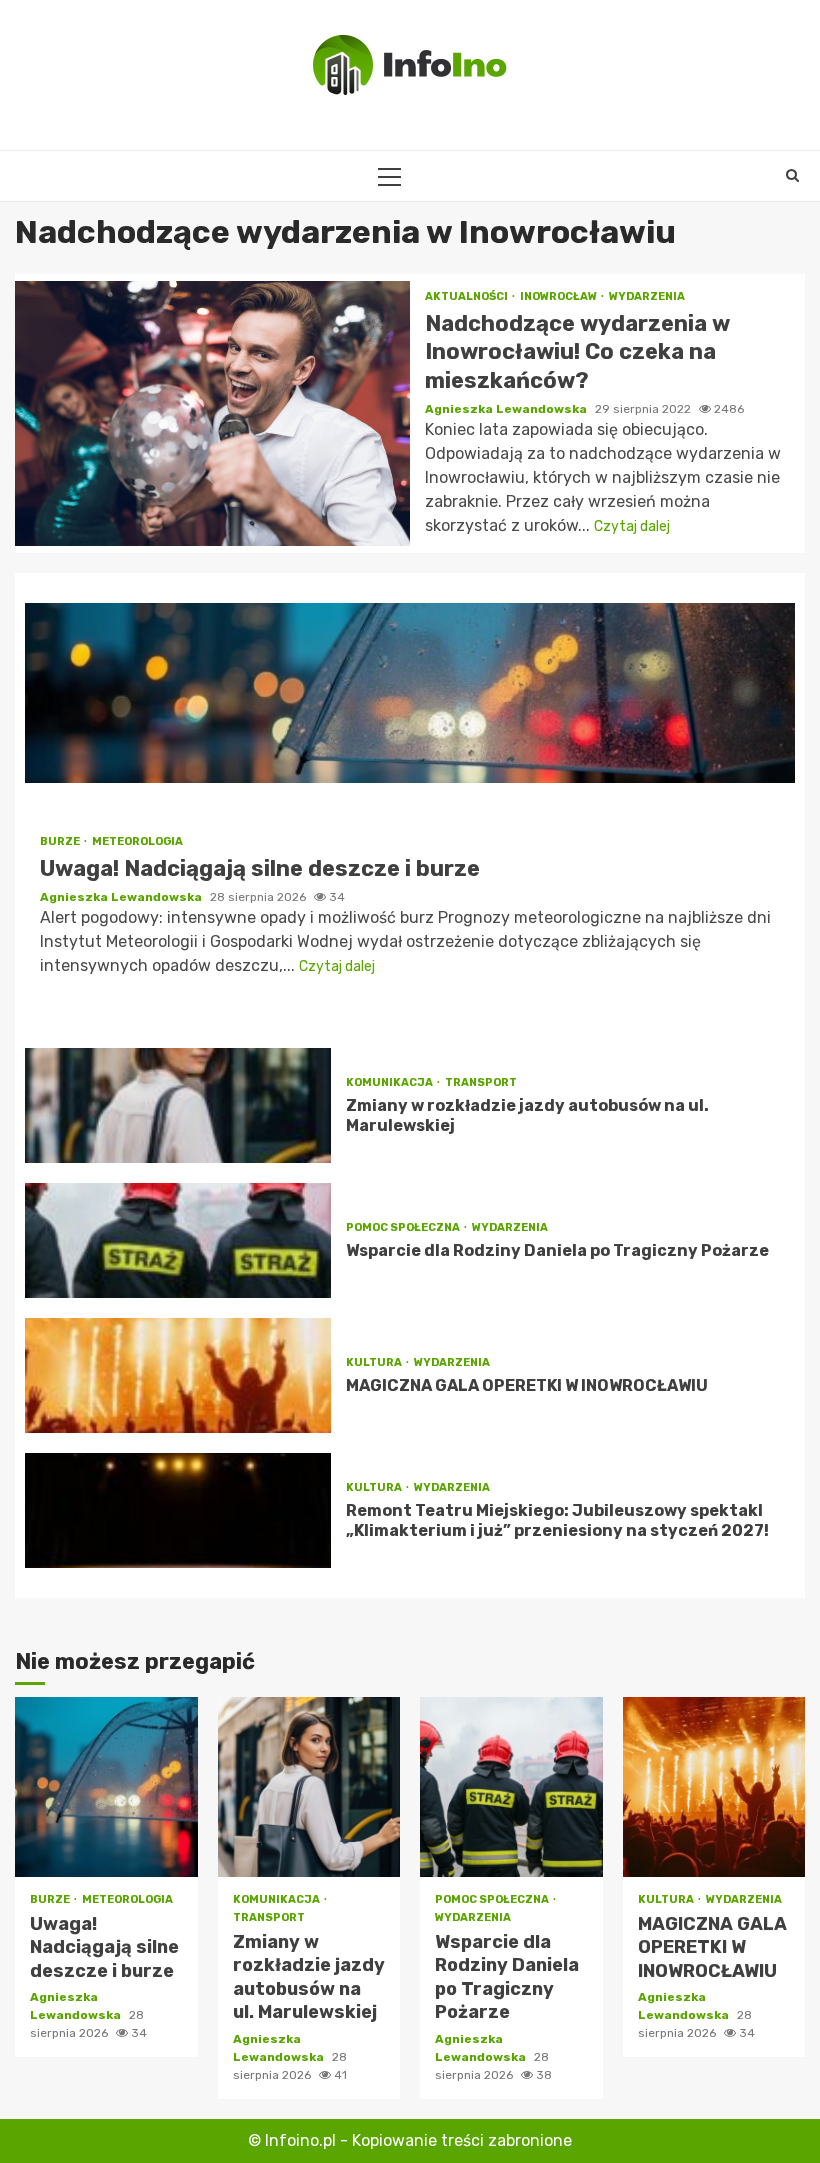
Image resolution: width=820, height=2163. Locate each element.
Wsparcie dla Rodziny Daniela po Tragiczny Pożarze (178, 1240)
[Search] (792, 176)
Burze (61, 841)
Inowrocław (559, 296)
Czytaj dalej (632, 526)
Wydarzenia (647, 296)
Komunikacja (390, 1082)
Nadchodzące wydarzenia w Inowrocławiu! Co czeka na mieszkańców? (212, 413)
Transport (481, 1082)
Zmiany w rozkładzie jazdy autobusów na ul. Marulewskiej (178, 1105)
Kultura (375, 1362)
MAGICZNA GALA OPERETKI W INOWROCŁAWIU (178, 1375)
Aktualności (467, 296)
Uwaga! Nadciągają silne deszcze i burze (410, 693)
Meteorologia (137, 841)
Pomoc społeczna (404, 1227)
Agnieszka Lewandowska (507, 409)
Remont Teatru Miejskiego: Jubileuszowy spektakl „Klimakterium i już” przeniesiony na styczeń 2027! (178, 1510)
